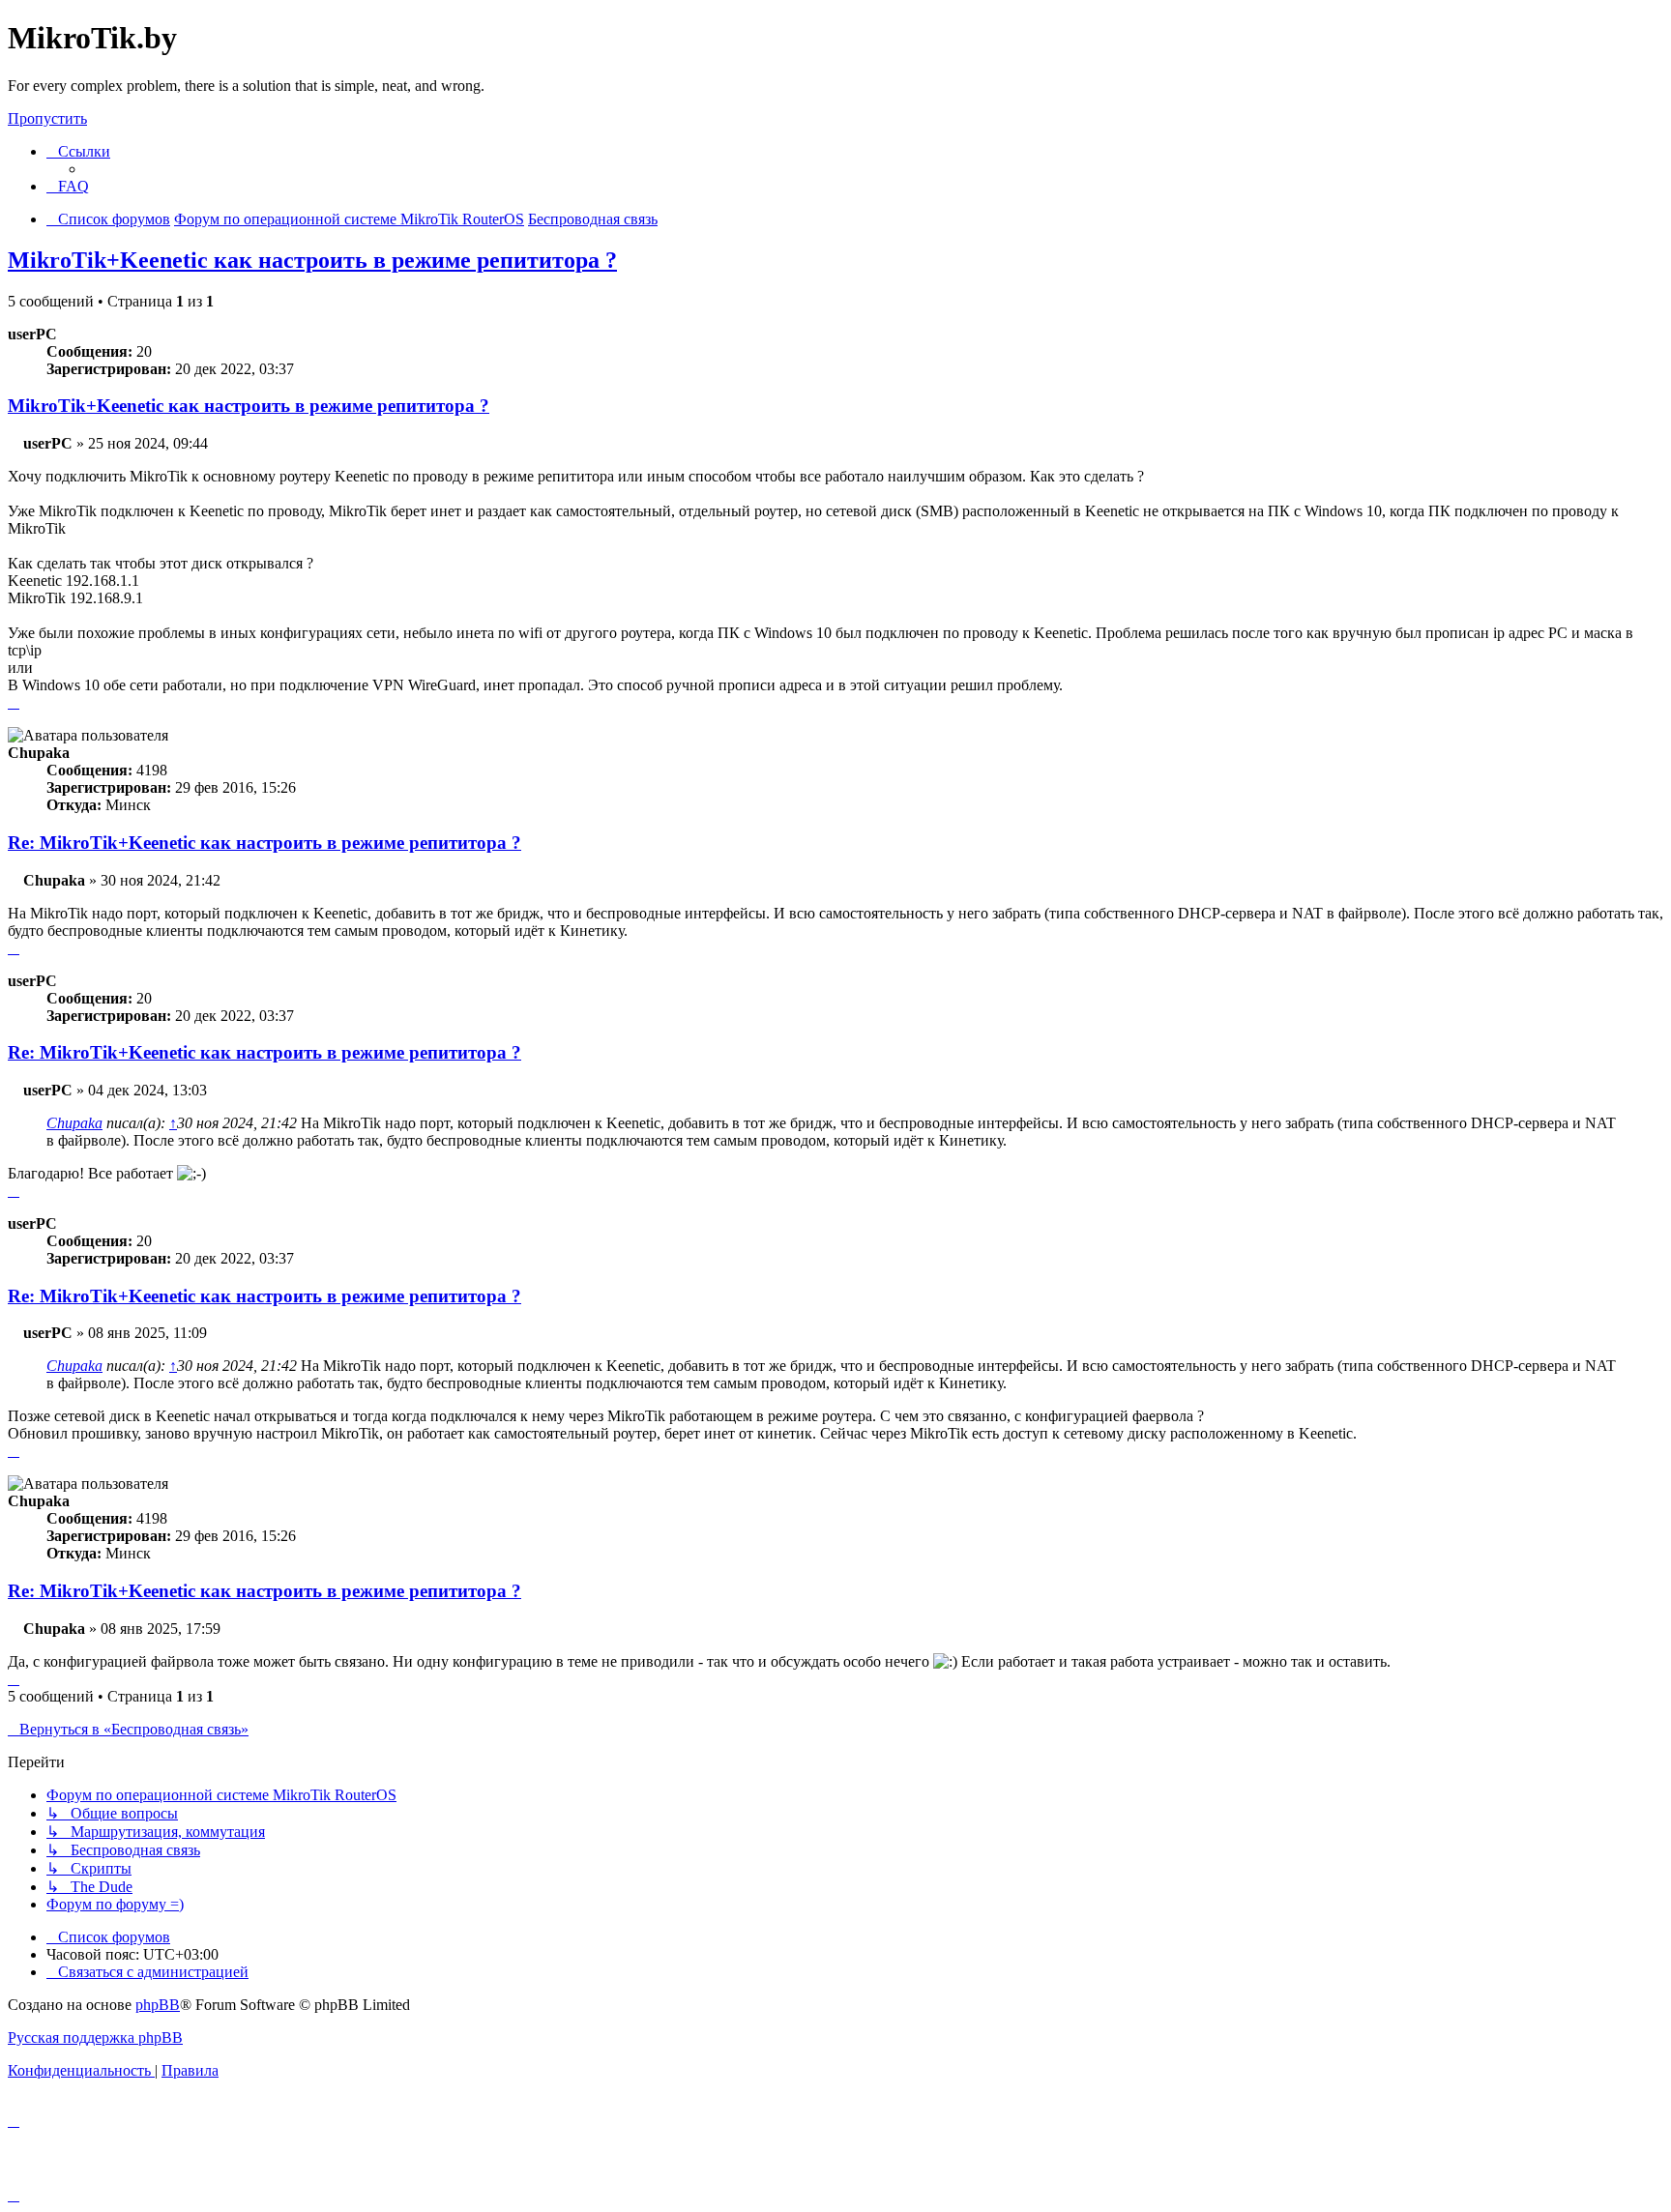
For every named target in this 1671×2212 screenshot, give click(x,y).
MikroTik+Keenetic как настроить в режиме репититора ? (312, 260)
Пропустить (47, 118)
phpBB (158, 2005)
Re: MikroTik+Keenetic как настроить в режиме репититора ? (264, 843)
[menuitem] (68, 186)
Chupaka (74, 1123)
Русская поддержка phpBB (95, 2037)
